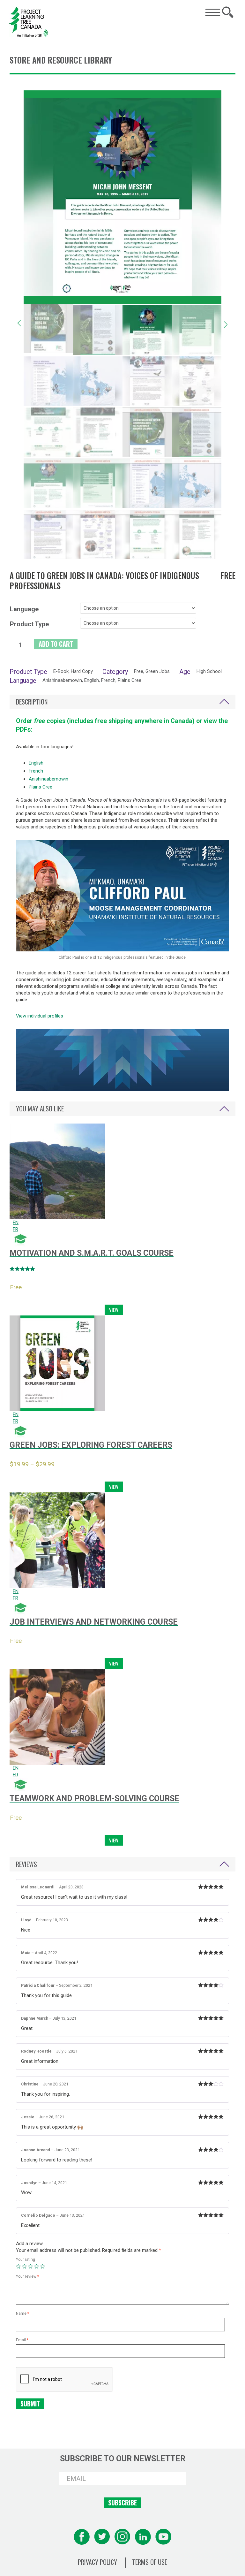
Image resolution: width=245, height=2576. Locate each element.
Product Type (29, 624)
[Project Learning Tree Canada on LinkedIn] (143, 2537)
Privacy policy (97, 2562)
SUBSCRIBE (122, 2503)
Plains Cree (41, 787)
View (114, 1310)
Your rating (26, 2260)
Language (24, 609)
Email (22, 2340)
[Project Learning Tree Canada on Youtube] (163, 2537)
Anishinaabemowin (48, 779)
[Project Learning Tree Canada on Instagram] (122, 2537)
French (36, 771)
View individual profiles (40, 1016)
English (36, 763)
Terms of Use (150, 2562)
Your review (27, 2276)
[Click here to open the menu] (213, 12)
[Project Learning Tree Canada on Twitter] (102, 2537)
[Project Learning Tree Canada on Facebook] (82, 2537)
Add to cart (56, 644)
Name (22, 2313)
